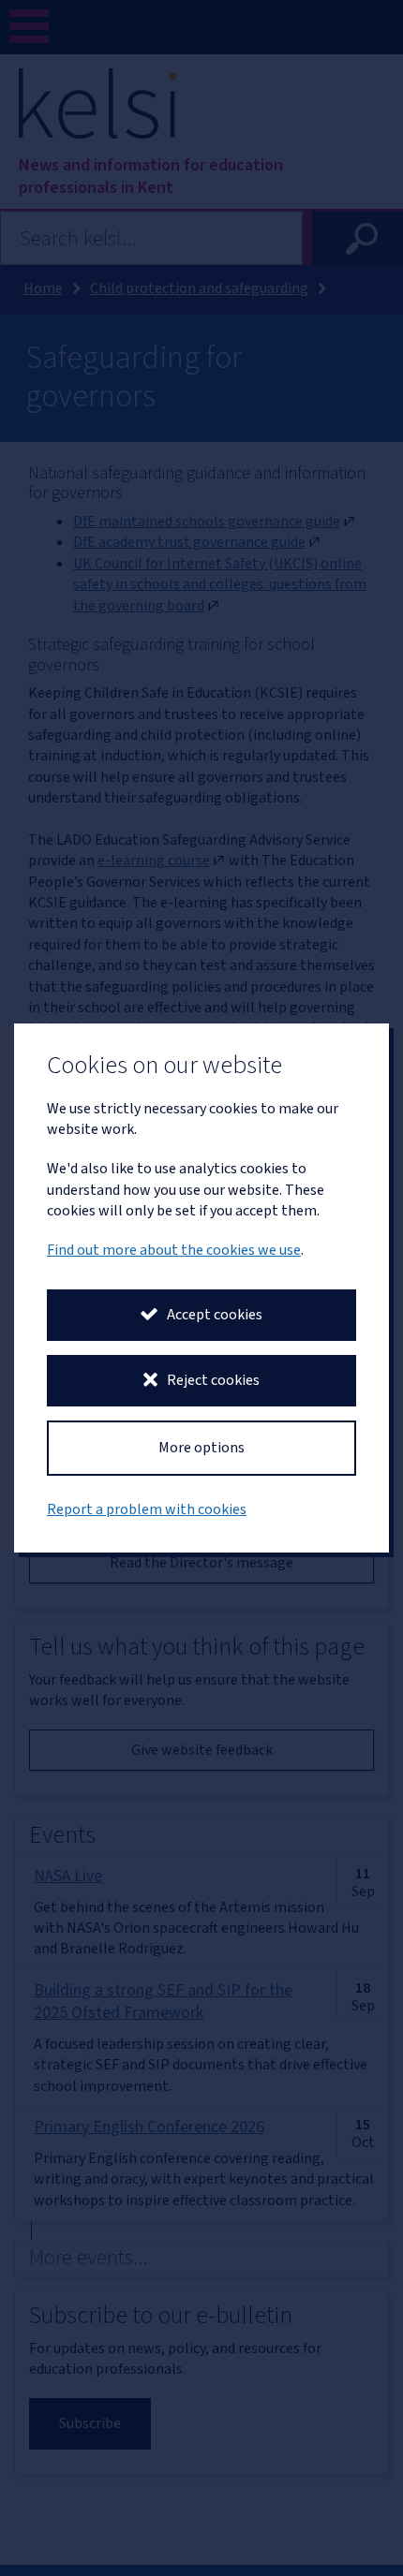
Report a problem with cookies (147, 1509)
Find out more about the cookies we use (174, 1250)
